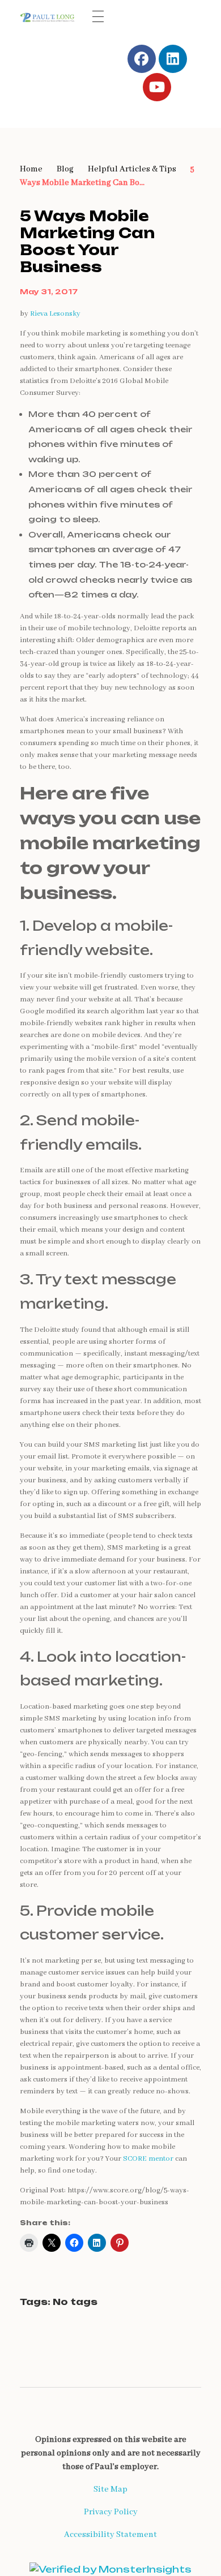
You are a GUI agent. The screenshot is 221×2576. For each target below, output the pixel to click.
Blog (65, 169)
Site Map (110, 2489)
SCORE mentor (148, 2159)
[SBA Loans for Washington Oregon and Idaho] (49, 17)
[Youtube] (157, 87)
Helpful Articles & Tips (132, 169)
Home (31, 169)
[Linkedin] (173, 59)
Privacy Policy (111, 2512)
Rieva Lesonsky (55, 314)
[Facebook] (142, 59)
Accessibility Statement (110, 2535)
